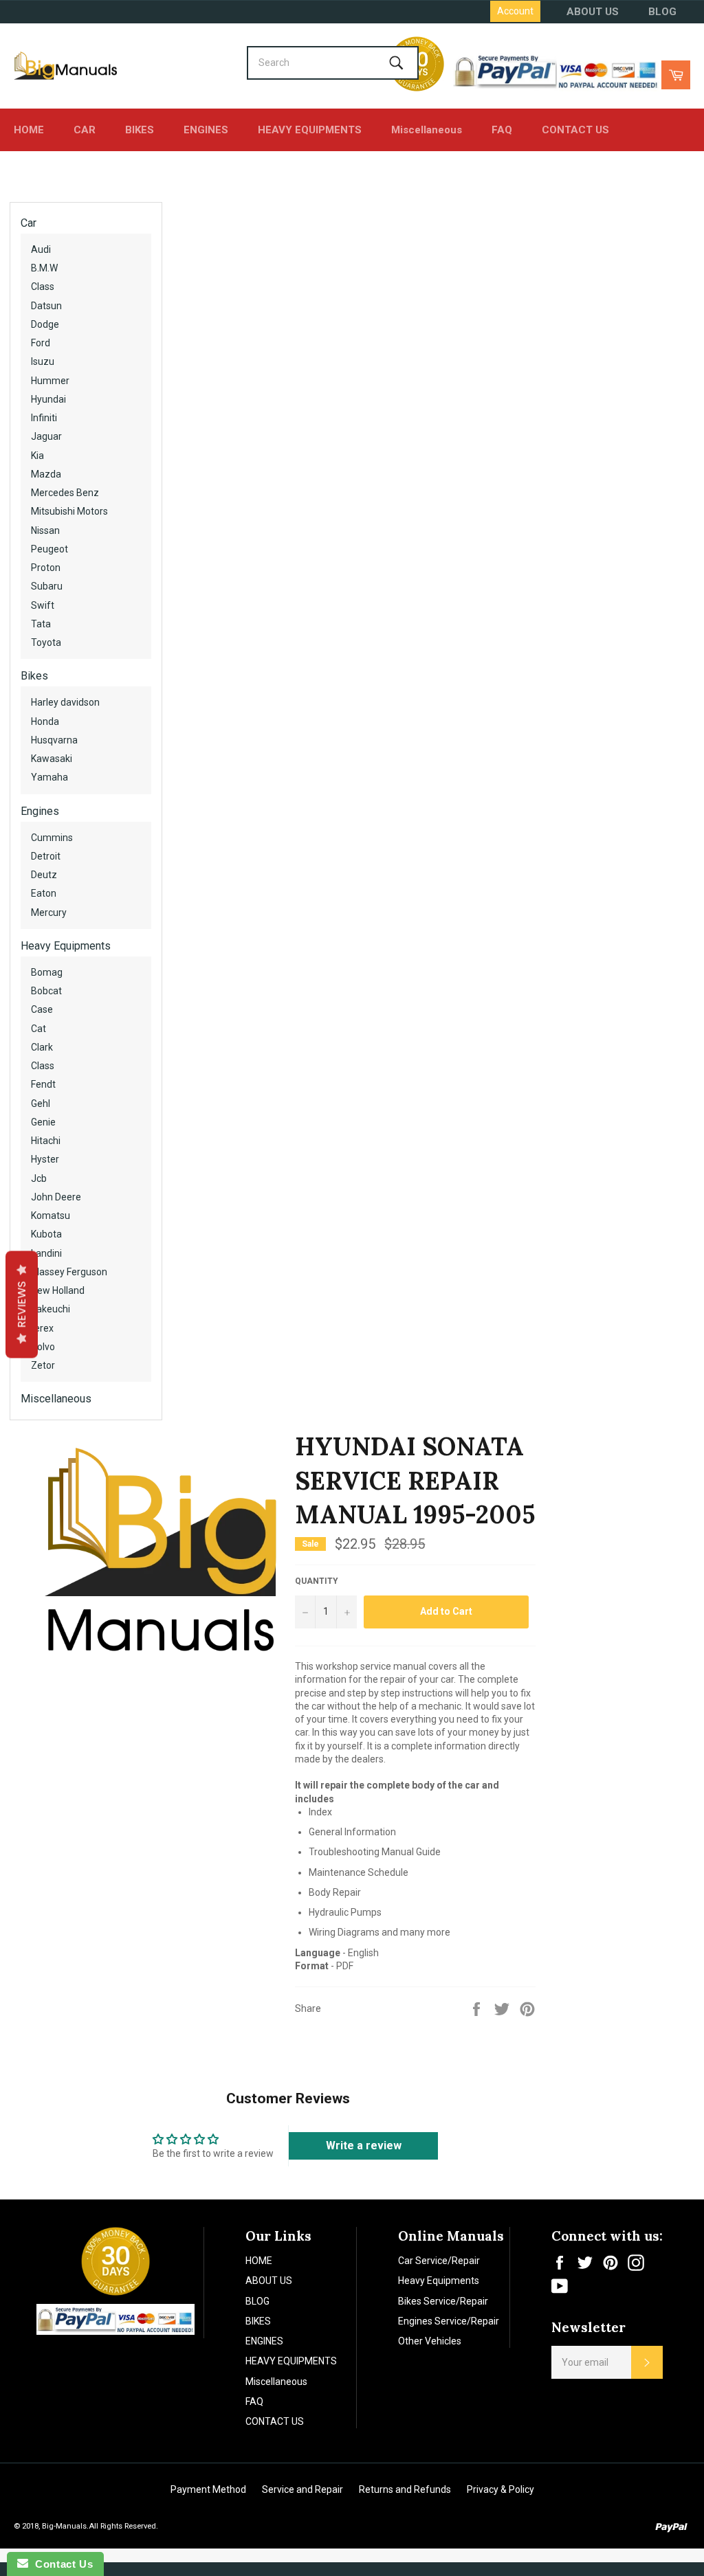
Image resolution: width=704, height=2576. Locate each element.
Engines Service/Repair (449, 2321)
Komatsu (51, 1216)
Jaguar (46, 436)
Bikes (34, 676)
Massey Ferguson (69, 1272)
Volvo (43, 1347)
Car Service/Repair (439, 2261)
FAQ (502, 130)
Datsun (46, 306)
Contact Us (60, 2564)
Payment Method (208, 2489)
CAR (85, 130)
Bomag (47, 972)
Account (515, 11)
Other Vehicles (430, 2341)
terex (42, 1328)
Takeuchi (51, 1309)
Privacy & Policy (500, 2489)
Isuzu (43, 361)
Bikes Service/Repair (443, 2301)
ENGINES (206, 130)
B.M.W (44, 268)
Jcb (39, 1178)
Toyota (46, 642)
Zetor (43, 1365)
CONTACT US (575, 130)
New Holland (58, 1290)
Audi (41, 249)
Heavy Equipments (66, 946)
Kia (37, 456)
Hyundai (48, 399)
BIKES (140, 130)
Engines (40, 811)
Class (43, 287)
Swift (43, 605)
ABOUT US (593, 12)
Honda (45, 721)
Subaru (47, 586)
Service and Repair (302, 2489)
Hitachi (46, 1141)
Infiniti (44, 418)
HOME (29, 130)
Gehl (41, 1104)
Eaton (44, 893)
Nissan (45, 530)
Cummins (52, 838)
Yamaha (49, 777)
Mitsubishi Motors (69, 511)
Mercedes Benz (65, 493)
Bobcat (46, 991)
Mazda (46, 474)
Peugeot (49, 549)
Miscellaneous (427, 130)
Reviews (22, 1304)
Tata (41, 624)
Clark (42, 1047)
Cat (38, 1029)
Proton (46, 568)
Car (29, 223)
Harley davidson (65, 702)
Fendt (43, 1084)
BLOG (662, 12)
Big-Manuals (64, 2526)
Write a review (364, 2146)
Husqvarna (54, 740)
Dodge (45, 324)
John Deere (56, 1197)
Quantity (317, 1581)
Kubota (46, 1234)
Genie (43, 1122)
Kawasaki (52, 759)
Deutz (44, 875)
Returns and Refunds (405, 2489)
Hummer (50, 381)
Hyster (45, 1159)
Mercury (49, 912)
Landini (46, 1253)
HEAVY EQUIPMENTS (310, 130)
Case (42, 1009)
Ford (41, 343)
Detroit (46, 856)
